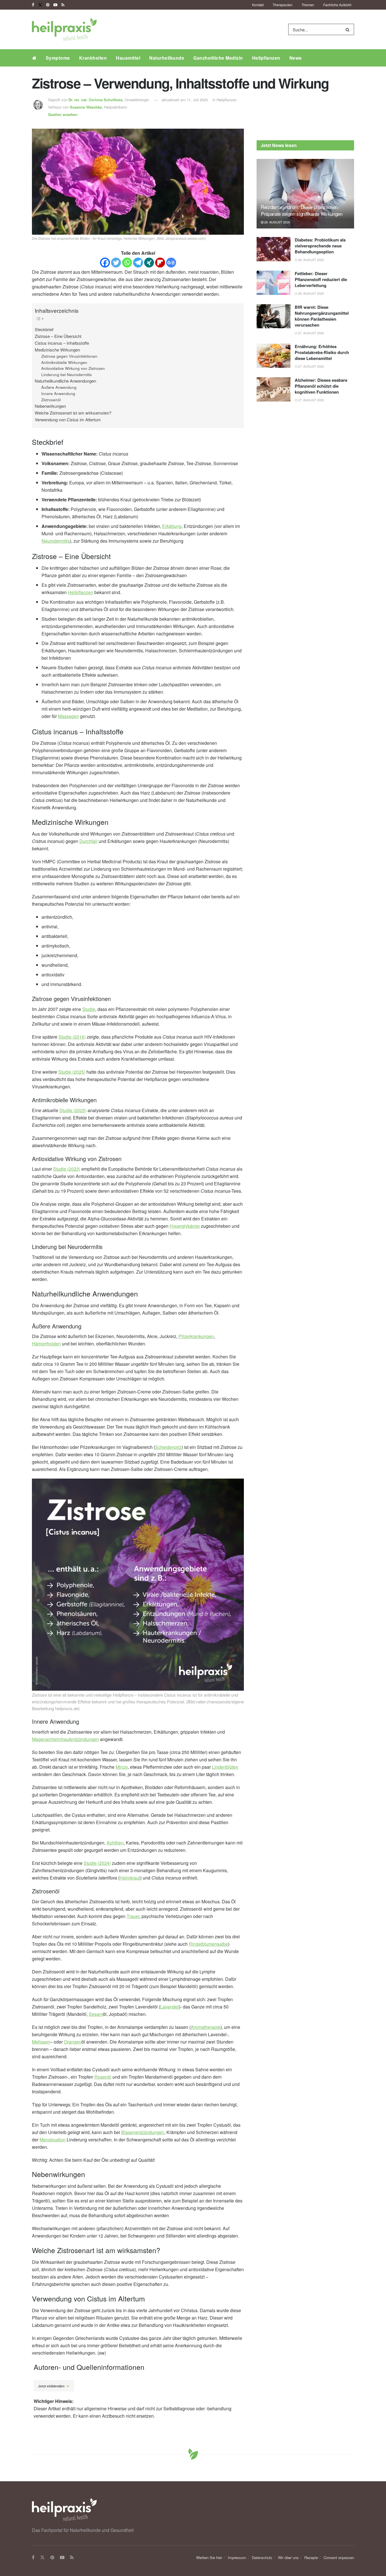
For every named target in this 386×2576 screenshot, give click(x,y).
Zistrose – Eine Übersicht (58, 336)
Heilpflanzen (266, 58)
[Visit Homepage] (64, 29)
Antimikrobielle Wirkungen (64, 362)
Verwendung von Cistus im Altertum (68, 419)
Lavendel (170, 2007)
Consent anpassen (339, 2557)
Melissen (41, 2042)
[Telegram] (138, 263)
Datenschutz (262, 2557)
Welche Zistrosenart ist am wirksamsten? (73, 413)
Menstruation (53, 2140)
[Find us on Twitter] (40, 5)
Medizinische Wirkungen (57, 350)
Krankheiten (93, 58)
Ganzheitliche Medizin (218, 58)
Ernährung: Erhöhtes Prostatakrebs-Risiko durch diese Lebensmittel (322, 352)
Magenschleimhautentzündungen (65, 1739)
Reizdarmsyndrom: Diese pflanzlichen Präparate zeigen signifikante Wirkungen (302, 210)
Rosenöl (103, 2077)
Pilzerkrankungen (196, 1336)
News (296, 58)
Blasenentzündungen (143, 2132)
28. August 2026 (277, 222)
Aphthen (115, 1843)
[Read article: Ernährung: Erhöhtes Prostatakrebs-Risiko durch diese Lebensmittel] (274, 356)
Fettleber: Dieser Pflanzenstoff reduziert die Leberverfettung (321, 279)
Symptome (58, 58)
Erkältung (172, 526)
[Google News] (171, 263)
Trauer (133, 1916)
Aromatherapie (206, 2027)
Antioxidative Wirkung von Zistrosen (73, 368)
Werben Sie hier (209, 2557)
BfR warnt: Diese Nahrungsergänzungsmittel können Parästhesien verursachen (322, 316)
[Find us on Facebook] (33, 5)
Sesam (96, 2014)
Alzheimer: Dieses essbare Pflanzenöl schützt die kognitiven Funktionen (321, 386)
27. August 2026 (311, 333)
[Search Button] (349, 29)
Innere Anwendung (58, 393)
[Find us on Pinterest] (48, 5)
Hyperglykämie (185, 1226)
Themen (308, 5)
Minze (122, 1767)
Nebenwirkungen (50, 406)
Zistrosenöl (51, 400)
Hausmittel (128, 58)
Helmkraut (130, 1878)
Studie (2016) (72, 1037)
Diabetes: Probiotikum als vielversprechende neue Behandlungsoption (320, 246)
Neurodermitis (56, 541)
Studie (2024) (97, 1863)
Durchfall (88, 841)
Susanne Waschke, (87, 107)
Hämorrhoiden (46, 1344)
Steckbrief (44, 329)
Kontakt (258, 5)
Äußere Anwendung (59, 387)
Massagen (68, 716)
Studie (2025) (72, 1072)
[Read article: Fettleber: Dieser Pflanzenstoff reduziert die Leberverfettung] (274, 283)
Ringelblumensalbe (208, 1944)
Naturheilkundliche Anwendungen (65, 381)
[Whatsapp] (127, 263)
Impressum (237, 2557)
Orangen (73, 2042)
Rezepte (311, 2557)
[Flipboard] (160, 263)
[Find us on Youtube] (55, 5)
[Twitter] (116, 263)
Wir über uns (288, 2557)
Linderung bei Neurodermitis (67, 375)
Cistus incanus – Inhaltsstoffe (62, 343)
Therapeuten (283, 5)
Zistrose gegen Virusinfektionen (69, 356)
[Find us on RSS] (63, 5)
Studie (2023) (67, 1169)
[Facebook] (105, 263)
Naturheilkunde (167, 58)
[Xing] (149, 263)
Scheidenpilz (168, 1447)
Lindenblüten (225, 1767)
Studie (89, 1009)
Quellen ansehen (63, 114)
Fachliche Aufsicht (337, 5)
